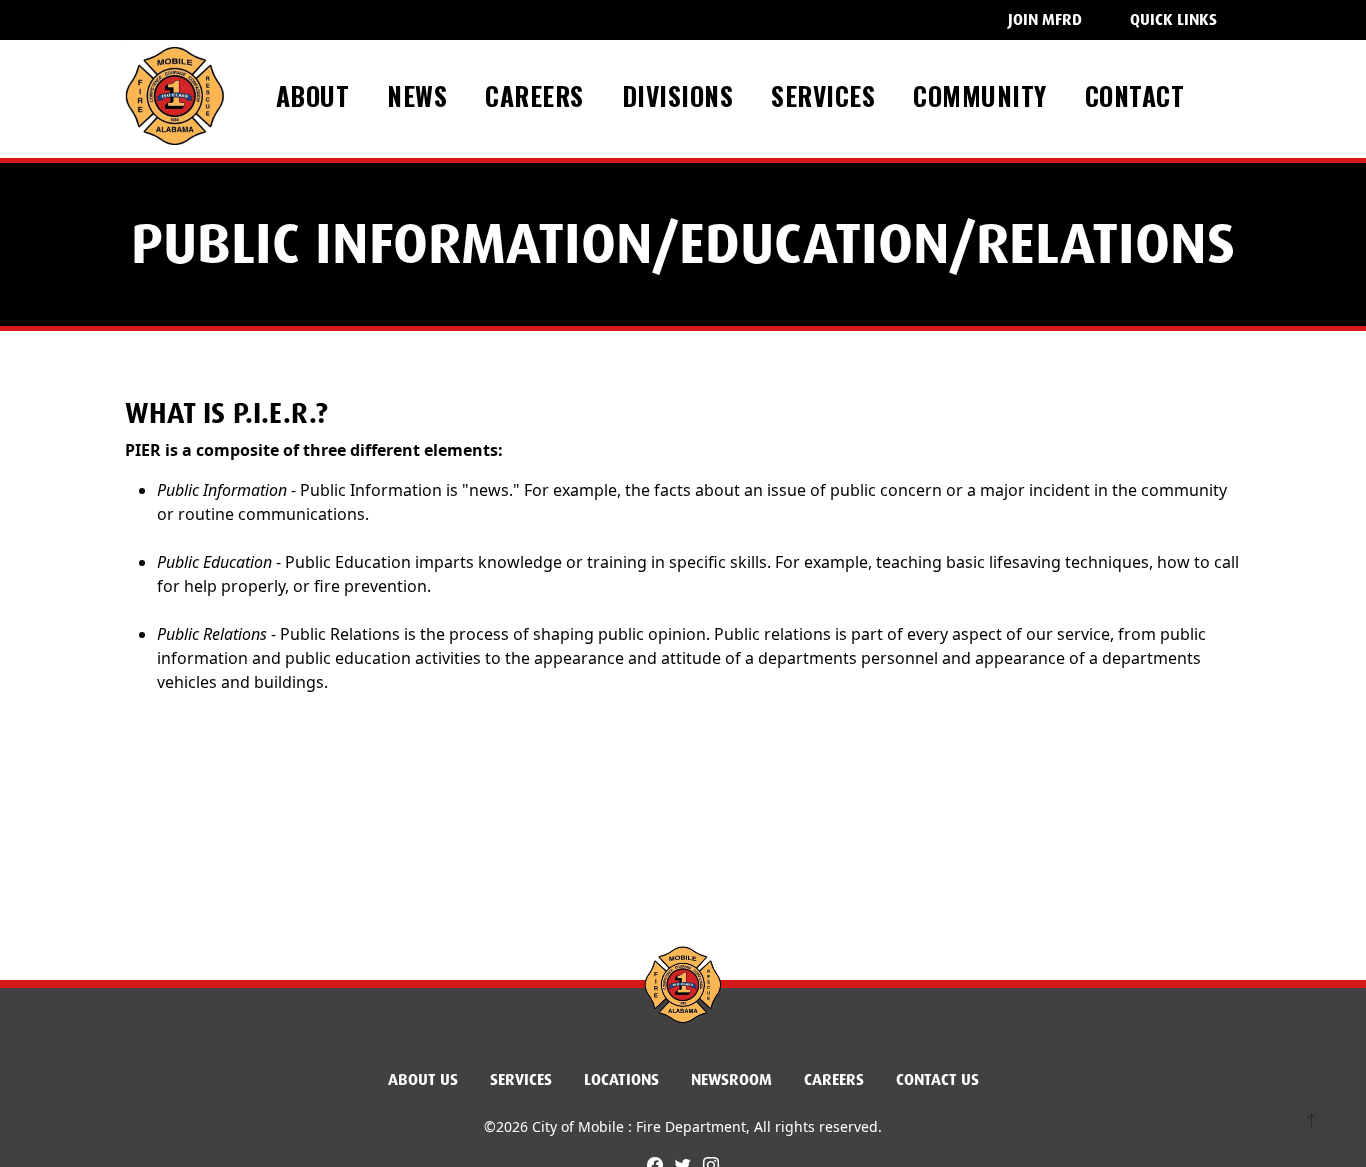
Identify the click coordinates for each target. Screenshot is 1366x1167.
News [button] (421, 95)
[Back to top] (1311, 1122)
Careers (834, 1079)
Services (521, 1079)
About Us (423, 1079)
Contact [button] (1138, 95)
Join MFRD (1045, 19)
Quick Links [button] (1173, 19)
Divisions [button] (681, 95)
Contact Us (937, 1079)
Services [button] (827, 95)
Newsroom (731, 1079)
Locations (621, 1079)
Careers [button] (538, 95)
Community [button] (983, 95)
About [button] (316, 95)
